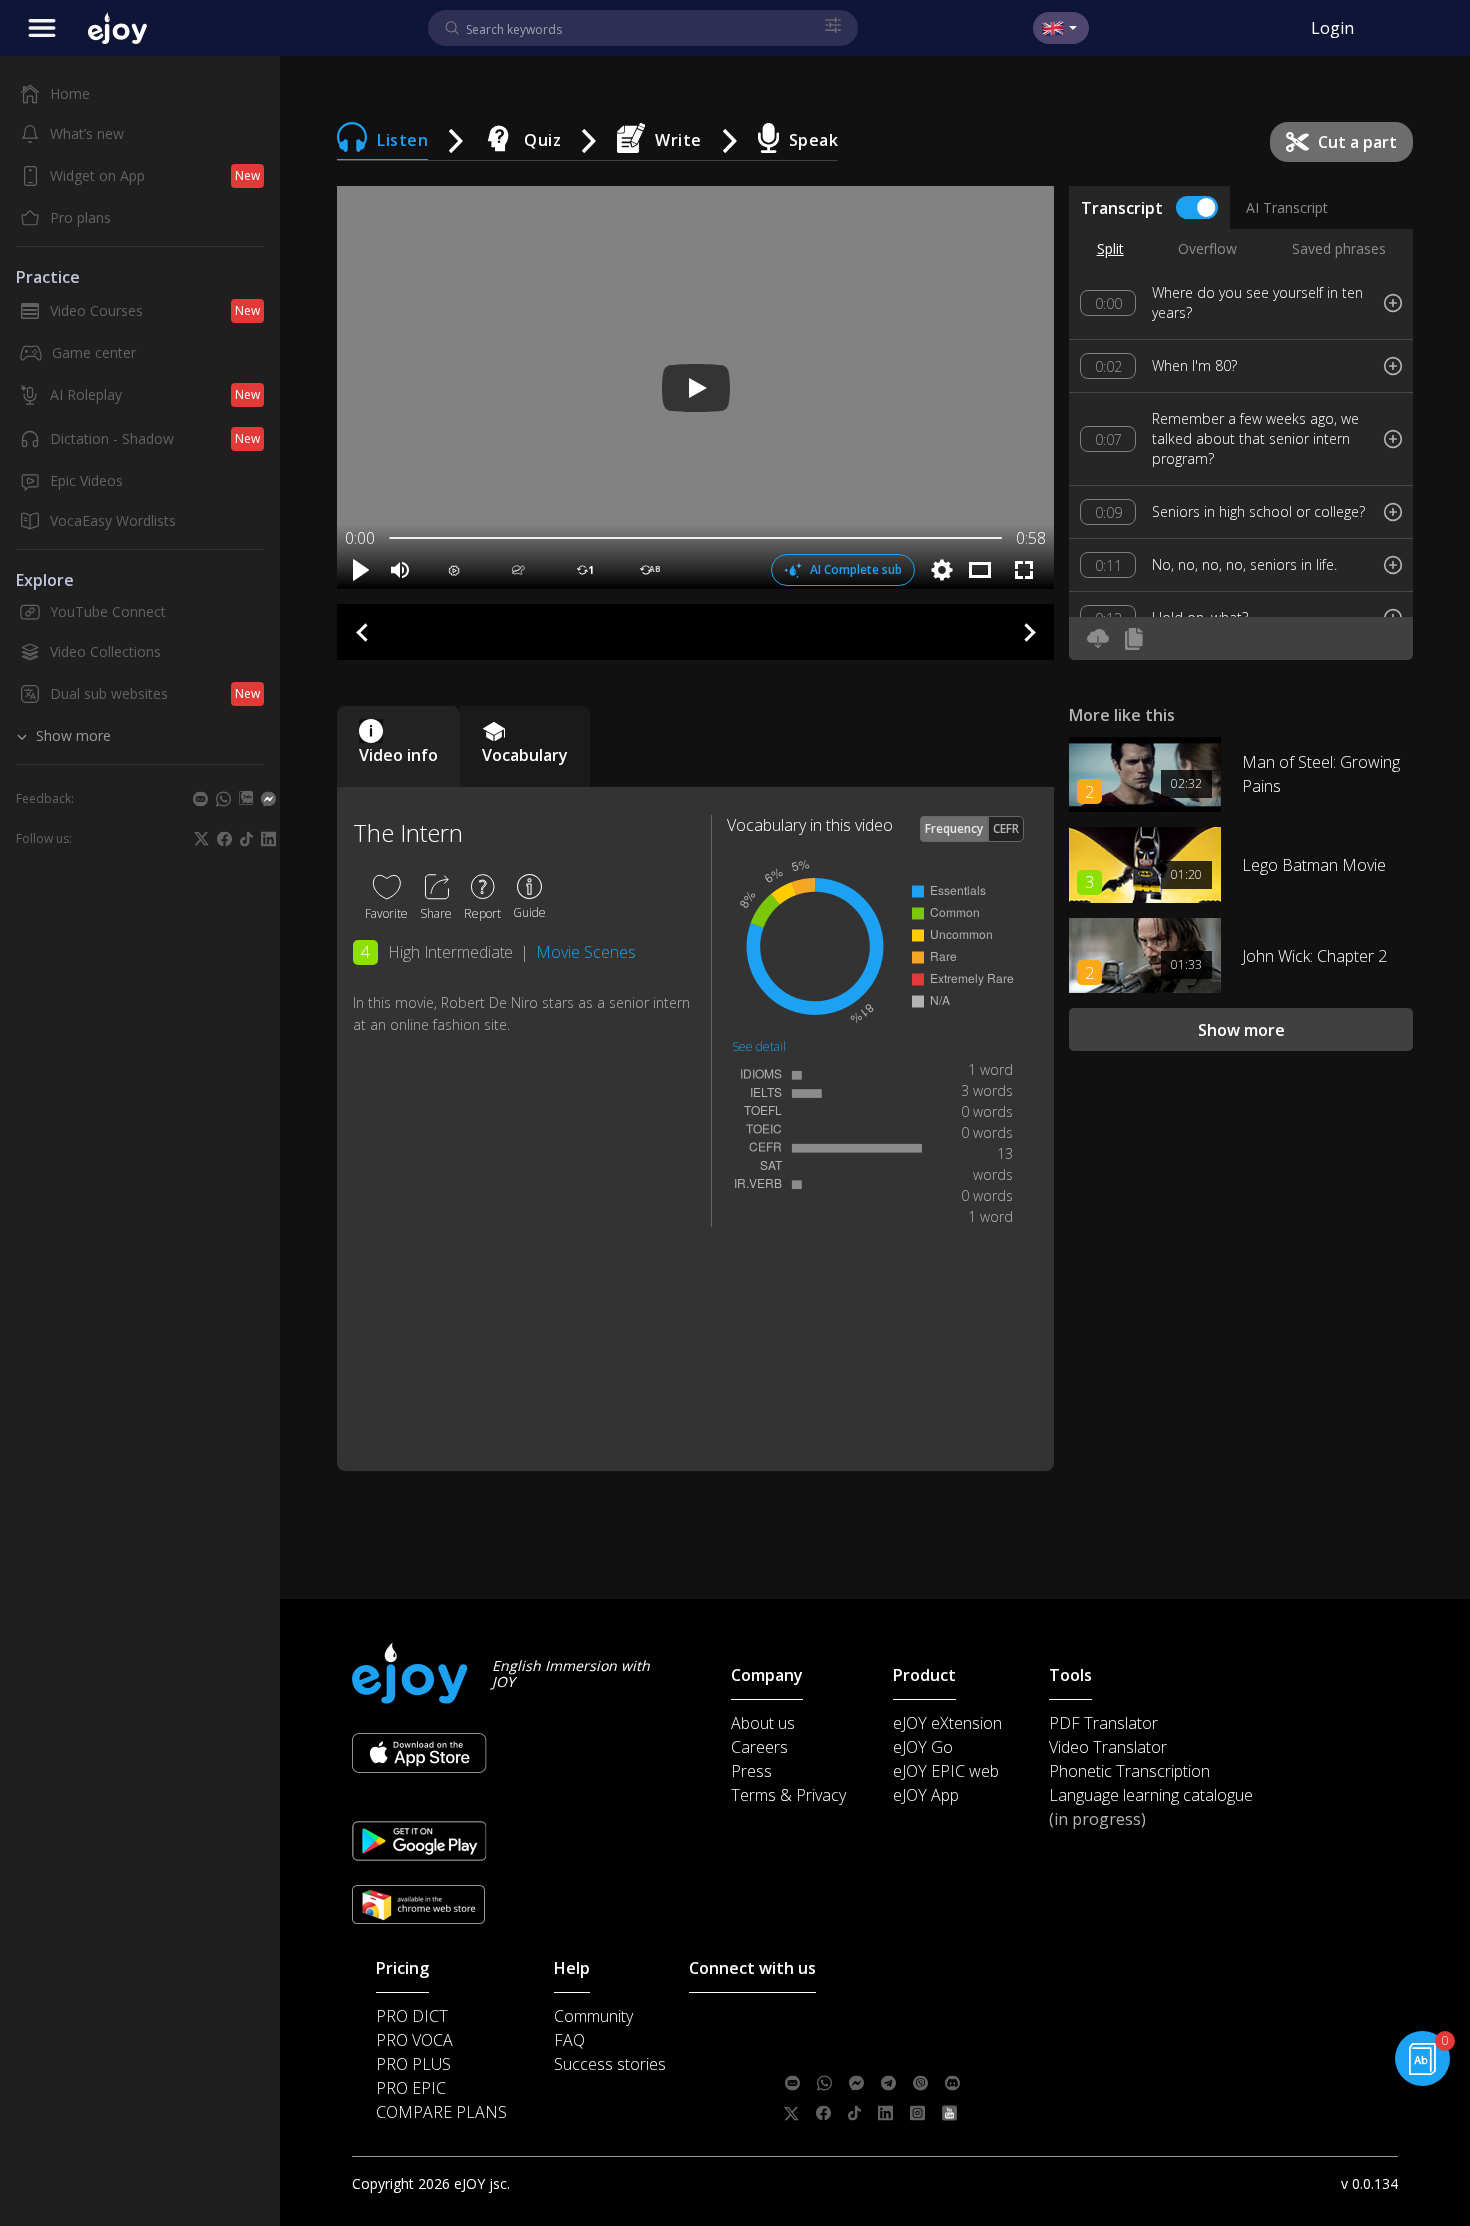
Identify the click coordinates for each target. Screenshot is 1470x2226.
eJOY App (926, 1795)
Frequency (954, 828)
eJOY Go (923, 1747)
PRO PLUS (413, 2064)
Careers (759, 1747)
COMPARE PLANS (441, 2112)
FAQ (569, 2040)
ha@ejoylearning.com (913, 2053)
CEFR (1006, 828)
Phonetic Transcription (1129, 1771)
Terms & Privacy (788, 1795)
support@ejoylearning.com (925, 2023)
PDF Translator (1103, 1723)
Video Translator (1108, 1747)
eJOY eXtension (947, 1723)
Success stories (610, 2064)
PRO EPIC (411, 2088)
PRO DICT (412, 2016)
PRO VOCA (414, 2040)
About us (763, 1723)
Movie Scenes (586, 952)
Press (751, 1771)
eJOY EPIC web (946, 1771)
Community (593, 2016)
